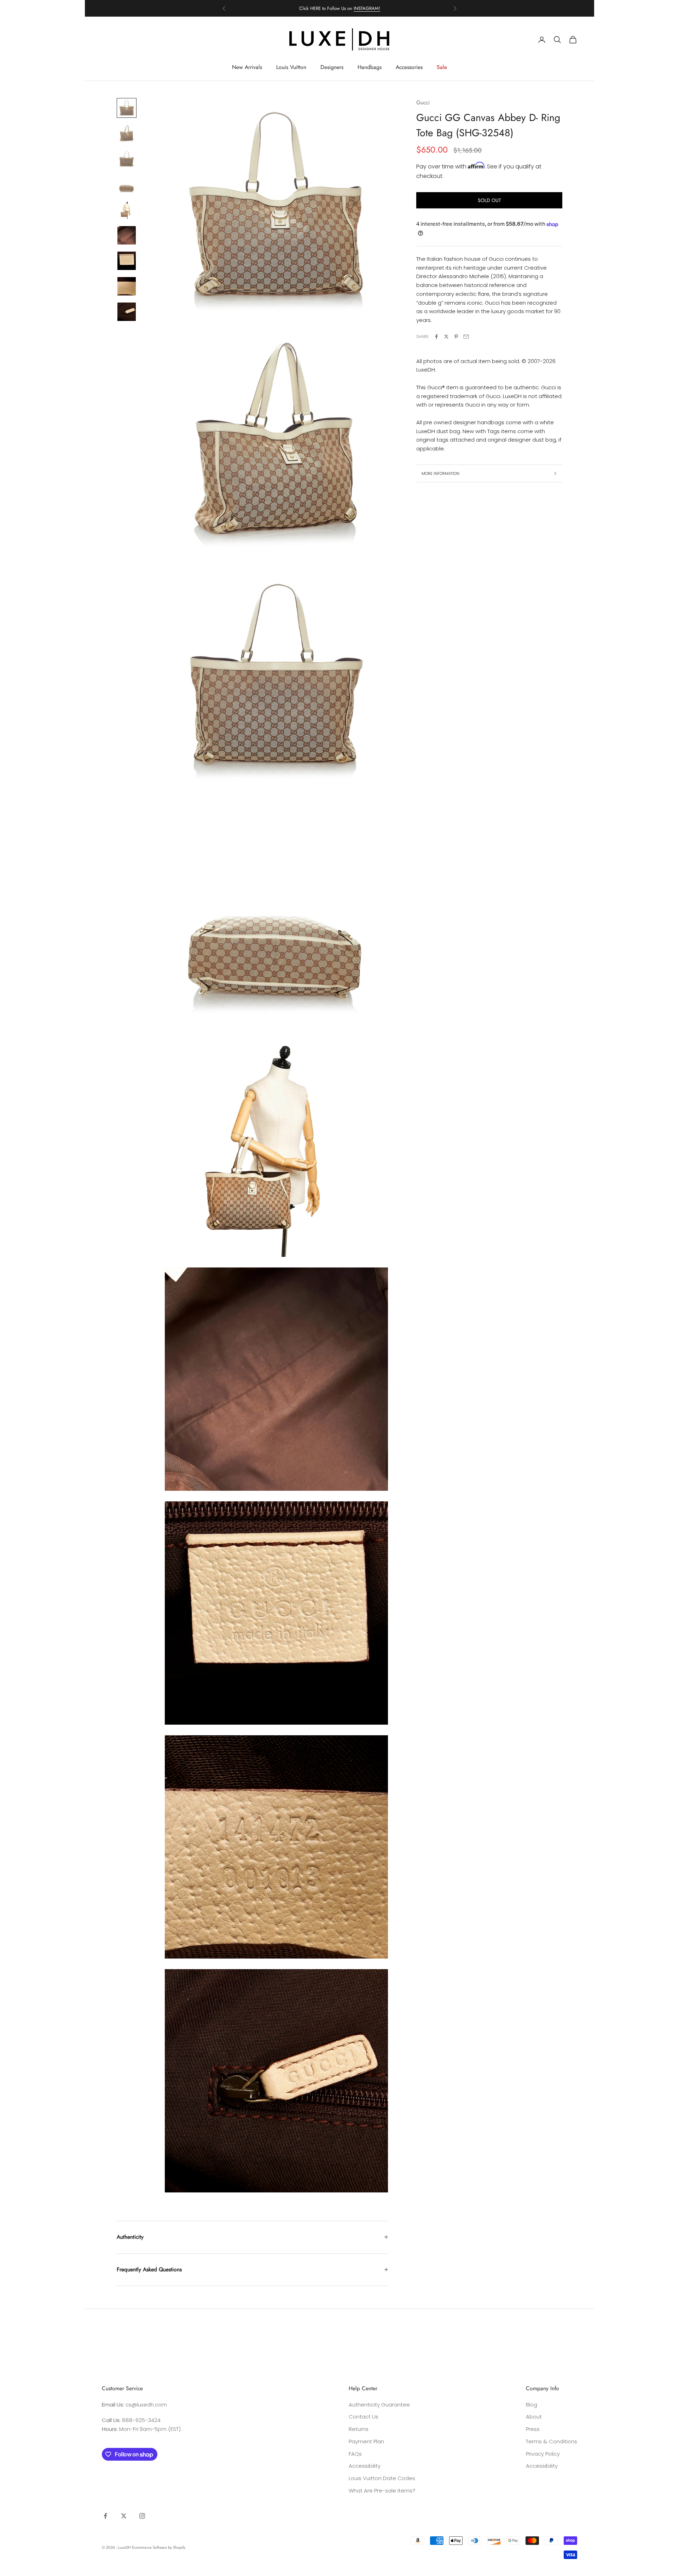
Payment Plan (366, 2441)
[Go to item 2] (127, 133)
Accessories (409, 67)
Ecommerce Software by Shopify (159, 2547)
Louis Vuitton (291, 67)
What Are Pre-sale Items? (382, 2491)
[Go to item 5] (127, 210)
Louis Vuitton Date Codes (382, 2478)
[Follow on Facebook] (105, 2516)
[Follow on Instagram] (142, 2516)
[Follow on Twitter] (124, 2516)
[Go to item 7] (127, 261)
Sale (442, 67)
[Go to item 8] (127, 286)
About (534, 2417)
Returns (359, 2429)
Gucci (423, 102)
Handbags (370, 67)
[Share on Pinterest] (456, 337)
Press (533, 2429)
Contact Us (364, 2417)
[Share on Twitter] (446, 337)
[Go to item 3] (127, 159)
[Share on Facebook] (436, 337)
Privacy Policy (543, 2454)
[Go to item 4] (127, 184)
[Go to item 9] (127, 312)
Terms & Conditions (552, 2441)
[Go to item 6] (127, 235)
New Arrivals (247, 67)
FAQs (355, 2454)
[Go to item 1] (127, 108)
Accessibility (365, 2466)
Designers (332, 67)
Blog (532, 2405)
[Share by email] (466, 337)
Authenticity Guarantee (379, 2405)
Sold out (489, 200)
